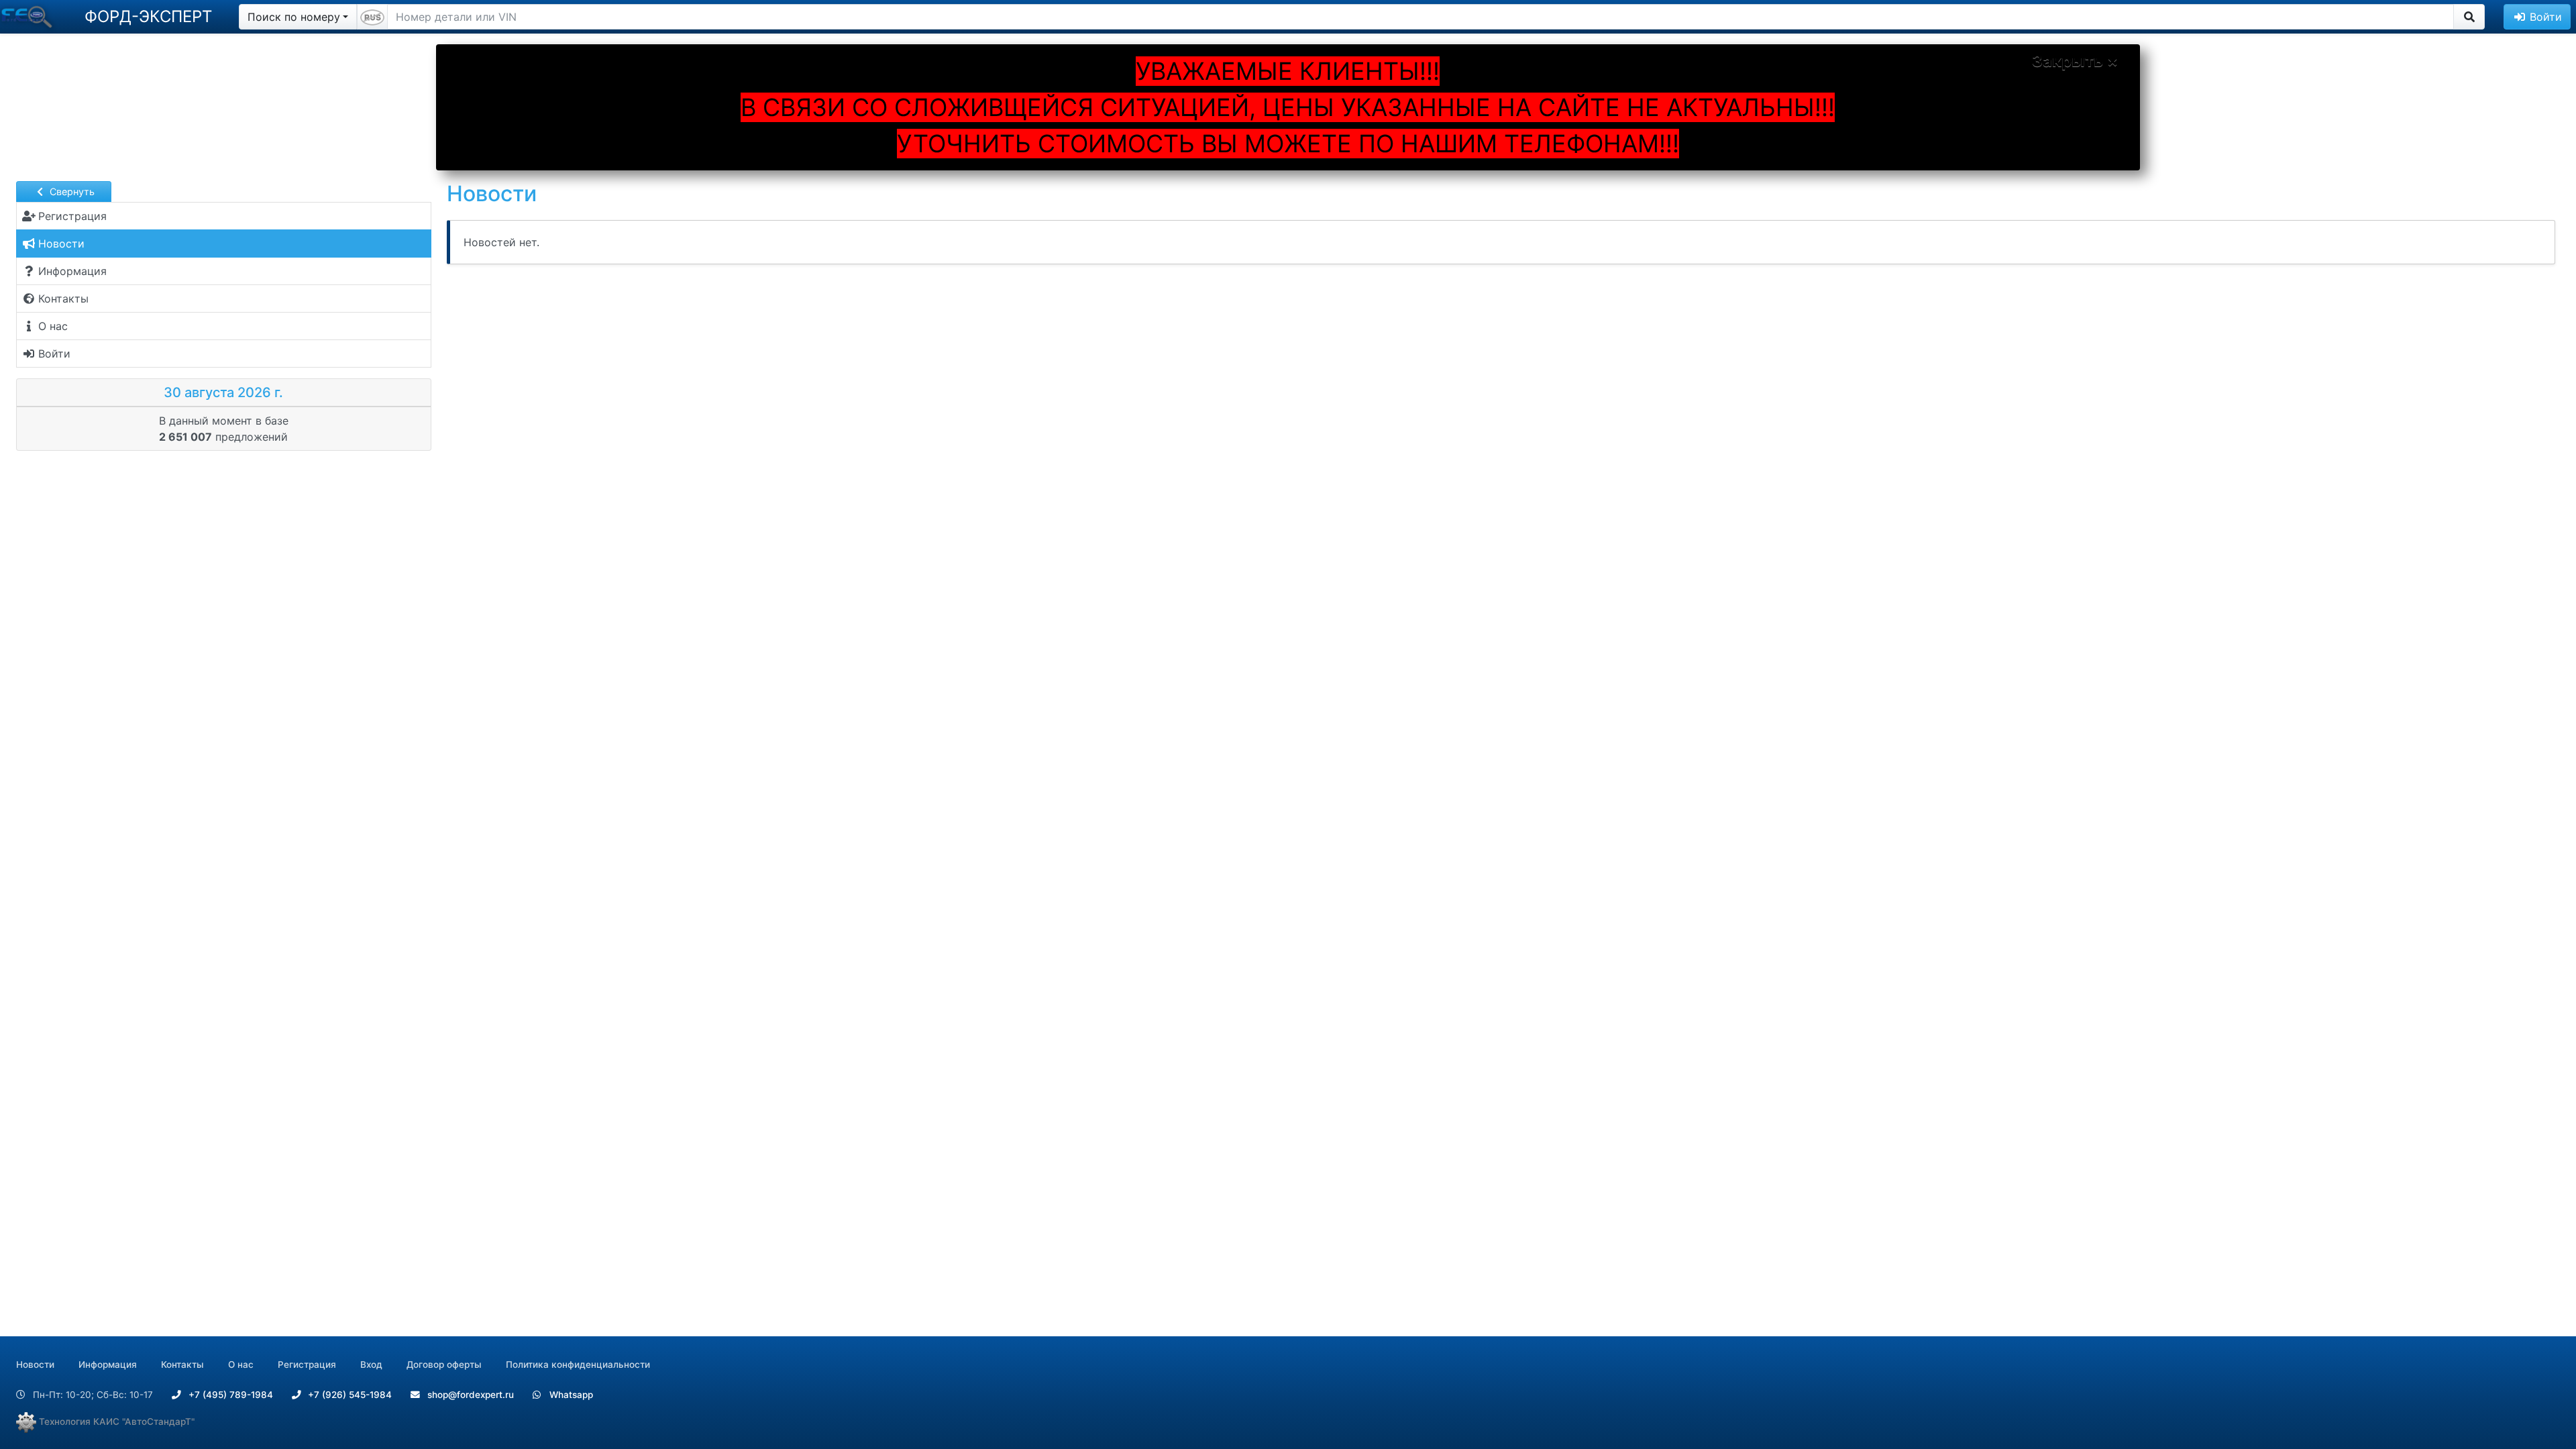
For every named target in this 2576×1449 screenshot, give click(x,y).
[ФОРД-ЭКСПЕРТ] (29, 17)
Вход (371, 1364)
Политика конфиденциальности (578, 1364)
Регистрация (307, 1364)
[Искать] (2469, 17)
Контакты (182, 1364)
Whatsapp (570, 1395)
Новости (35, 1364)
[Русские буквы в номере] (372, 17)
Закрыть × (2075, 61)
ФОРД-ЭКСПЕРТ (148, 16)
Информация (108, 1364)
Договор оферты (444, 1364)
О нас (241, 1364)
